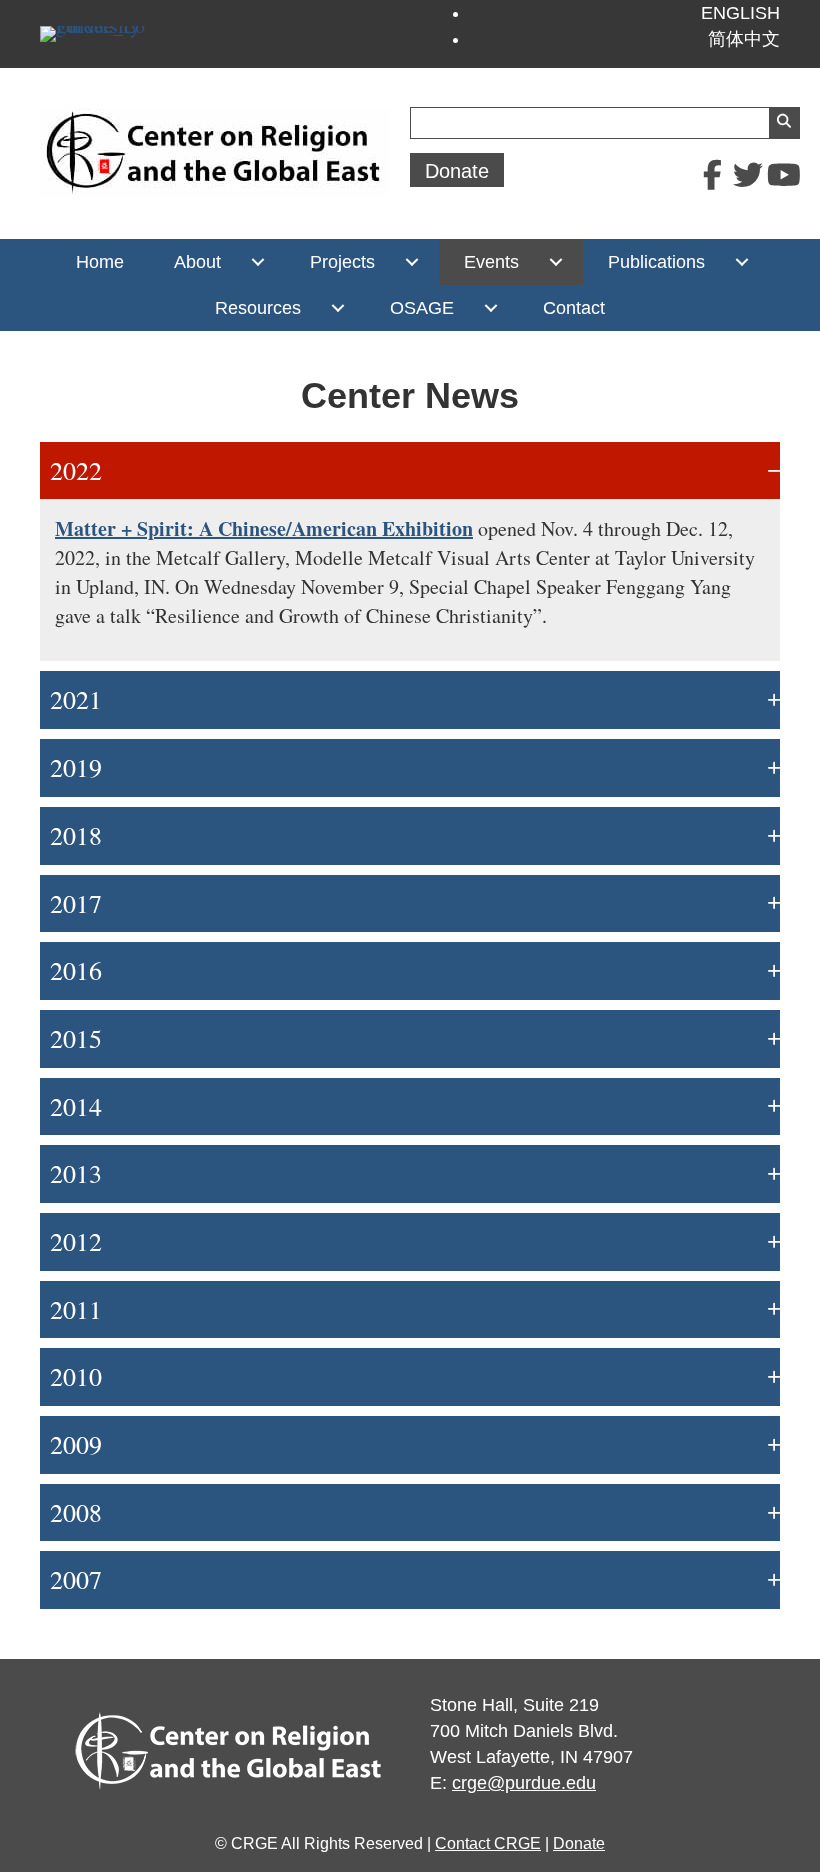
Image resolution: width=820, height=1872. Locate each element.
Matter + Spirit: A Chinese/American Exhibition (264, 528)
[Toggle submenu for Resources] (337, 308)
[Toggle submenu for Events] (555, 262)
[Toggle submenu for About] (257, 262)
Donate (579, 1843)
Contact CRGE (488, 1843)
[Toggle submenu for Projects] (411, 262)
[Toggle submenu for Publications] (741, 262)
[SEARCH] (784, 123)
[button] (712, 175)
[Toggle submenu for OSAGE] (490, 308)
